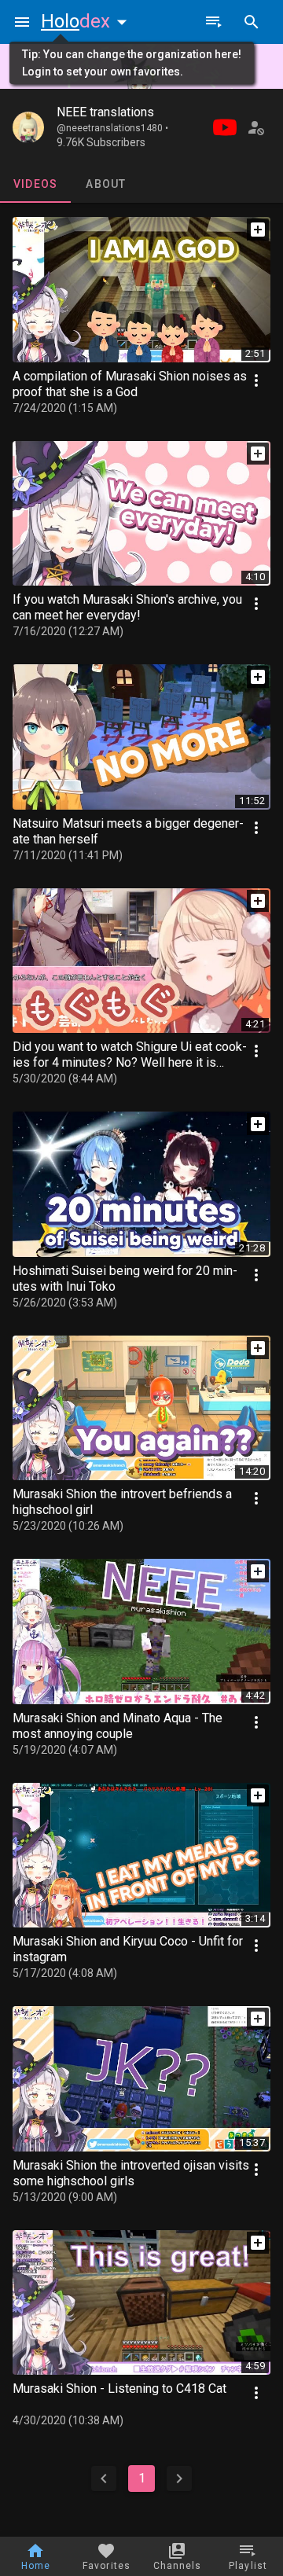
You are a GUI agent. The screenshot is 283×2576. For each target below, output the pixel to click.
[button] (87, 21)
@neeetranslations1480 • (112, 128)
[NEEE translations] (28, 127)
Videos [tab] (36, 184)
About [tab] (106, 184)
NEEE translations (105, 112)
